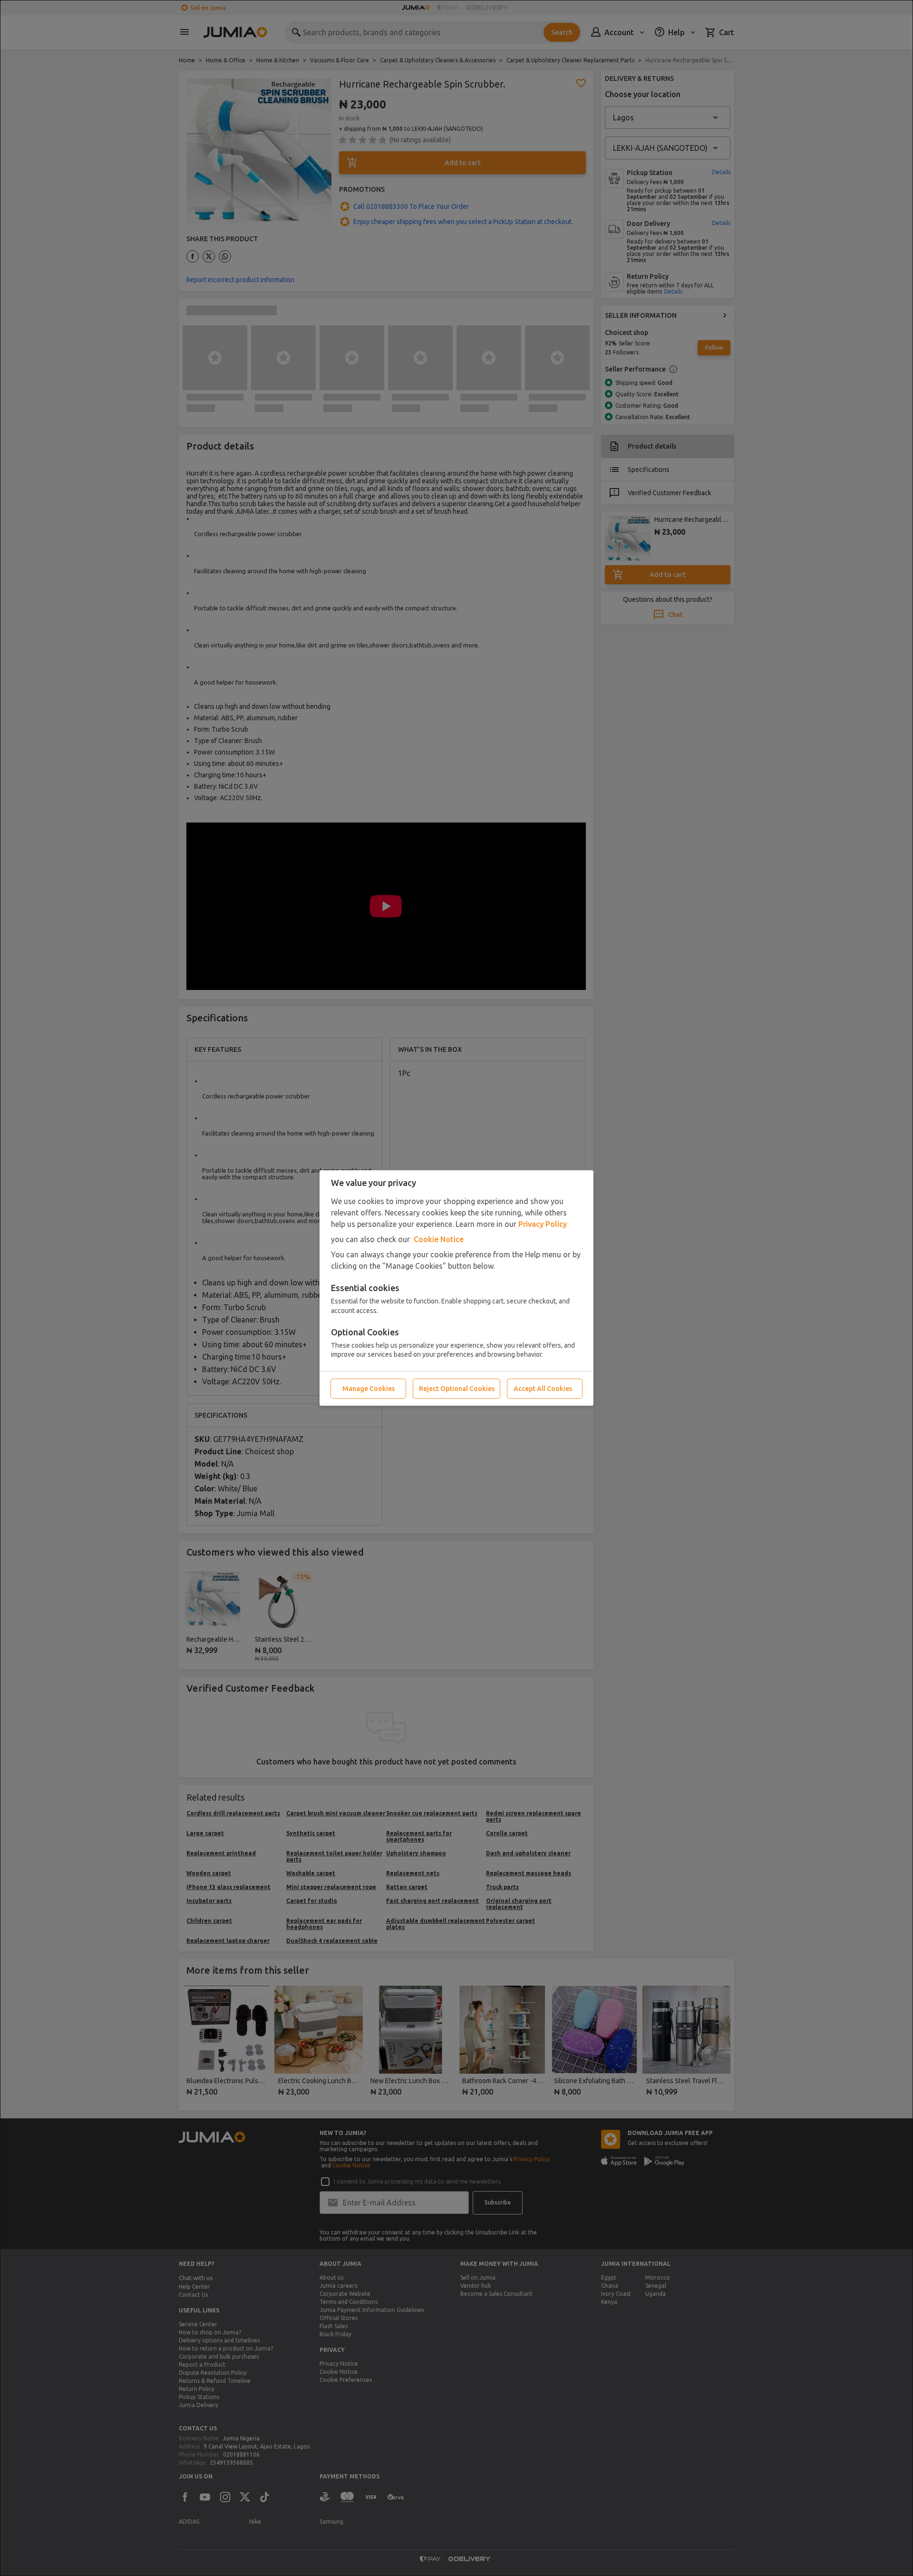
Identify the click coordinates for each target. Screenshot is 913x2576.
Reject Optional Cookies (457, 1389)
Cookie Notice (439, 1239)
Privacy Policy (543, 1224)
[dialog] (456, 1288)
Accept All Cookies (543, 1389)
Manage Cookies (369, 1389)
